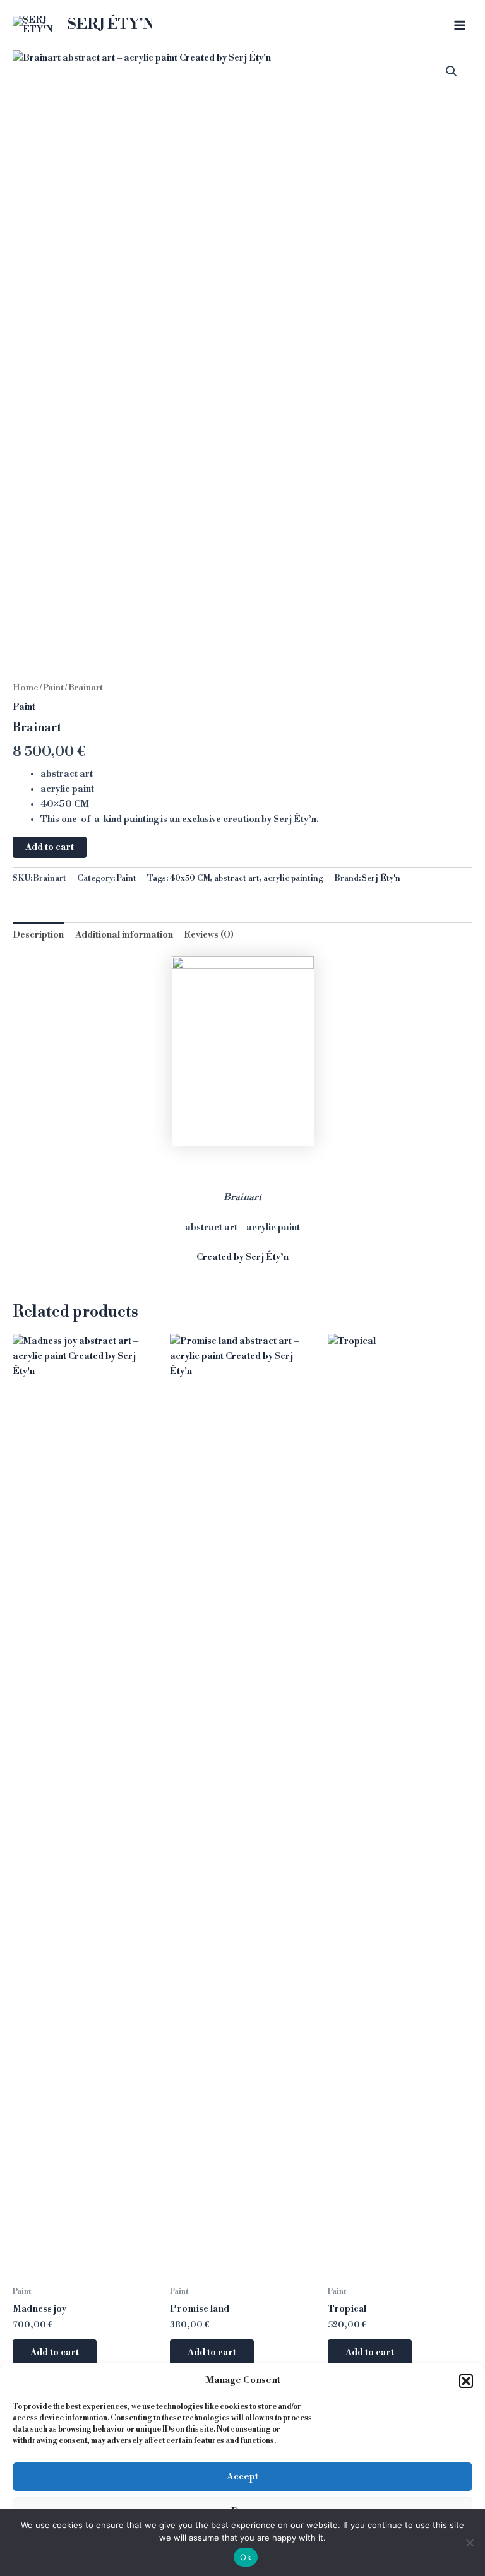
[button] (466, 2381)
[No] (469, 2543)
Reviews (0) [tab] (209, 935)
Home (26, 688)
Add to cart (50, 847)
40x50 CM (190, 878)
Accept (242, 2477)
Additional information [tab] (124, 935)
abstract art (237, 878)
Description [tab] (38, 935)
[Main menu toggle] (460, 25)
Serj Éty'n (381, 878)
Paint (53, 688)
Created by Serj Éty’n (242, 1257)
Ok (246, 2557)
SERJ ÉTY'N (111, 25)
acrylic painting (293, 878)
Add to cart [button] (55, 2353)
